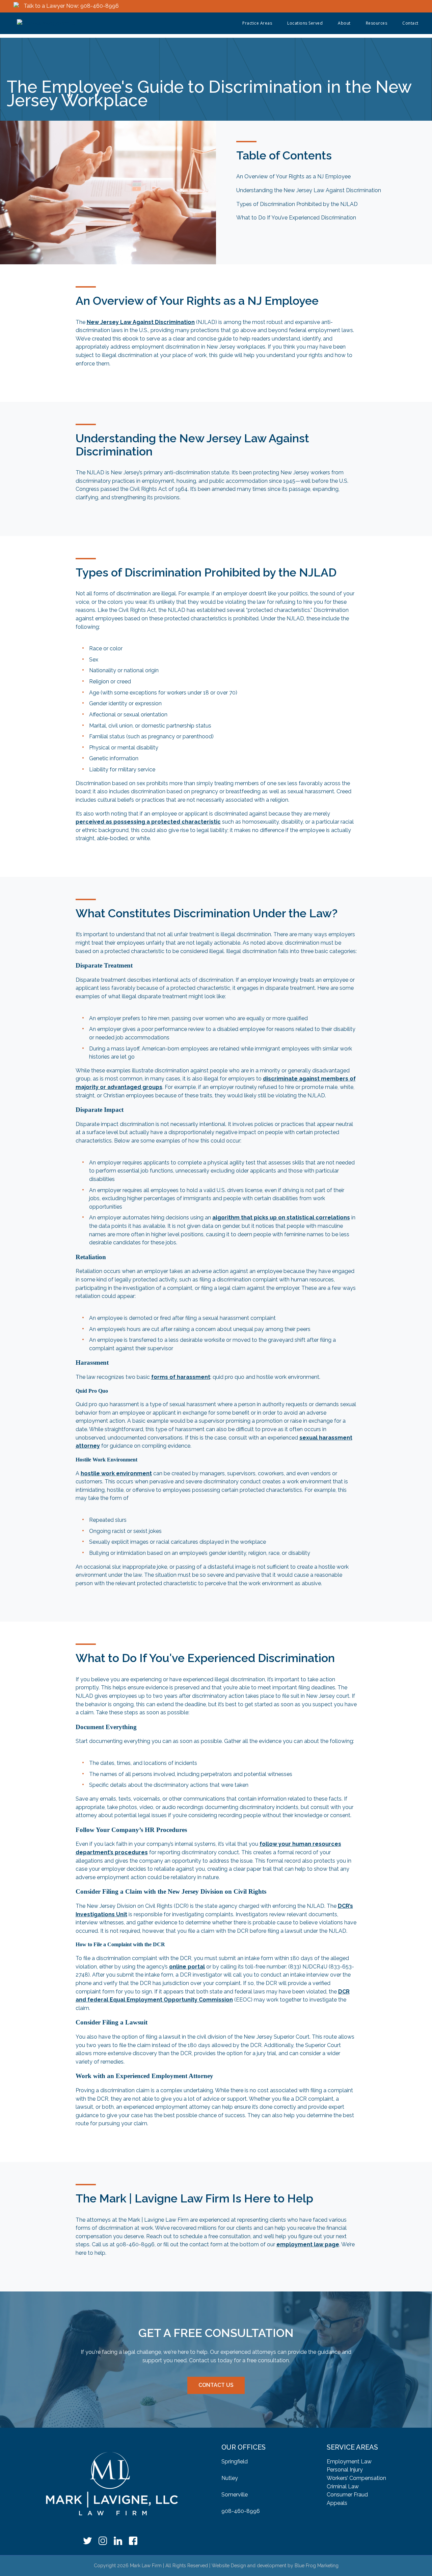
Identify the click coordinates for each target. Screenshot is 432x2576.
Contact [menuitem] (410, 23)
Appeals (337, 2503)
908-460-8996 (241, 2511)
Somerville (235, 2495)
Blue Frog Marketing (317, 2566)
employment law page (308, 2244)
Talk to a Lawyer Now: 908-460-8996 (71, 6)
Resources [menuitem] (377, 23)
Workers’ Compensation (356, 2478)
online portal (187, 1967)
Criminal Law (343, 2486)
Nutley (230, 2478)
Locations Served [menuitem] (305, 23)
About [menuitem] (344, 23)
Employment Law (349, 2462)
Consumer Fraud (347, 2495)
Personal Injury (345, 2470)
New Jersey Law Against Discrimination (141, 322)
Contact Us (216, 2385)
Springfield (235, 2462)
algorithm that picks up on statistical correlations (281, 1218)
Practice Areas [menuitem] (257, 23)
